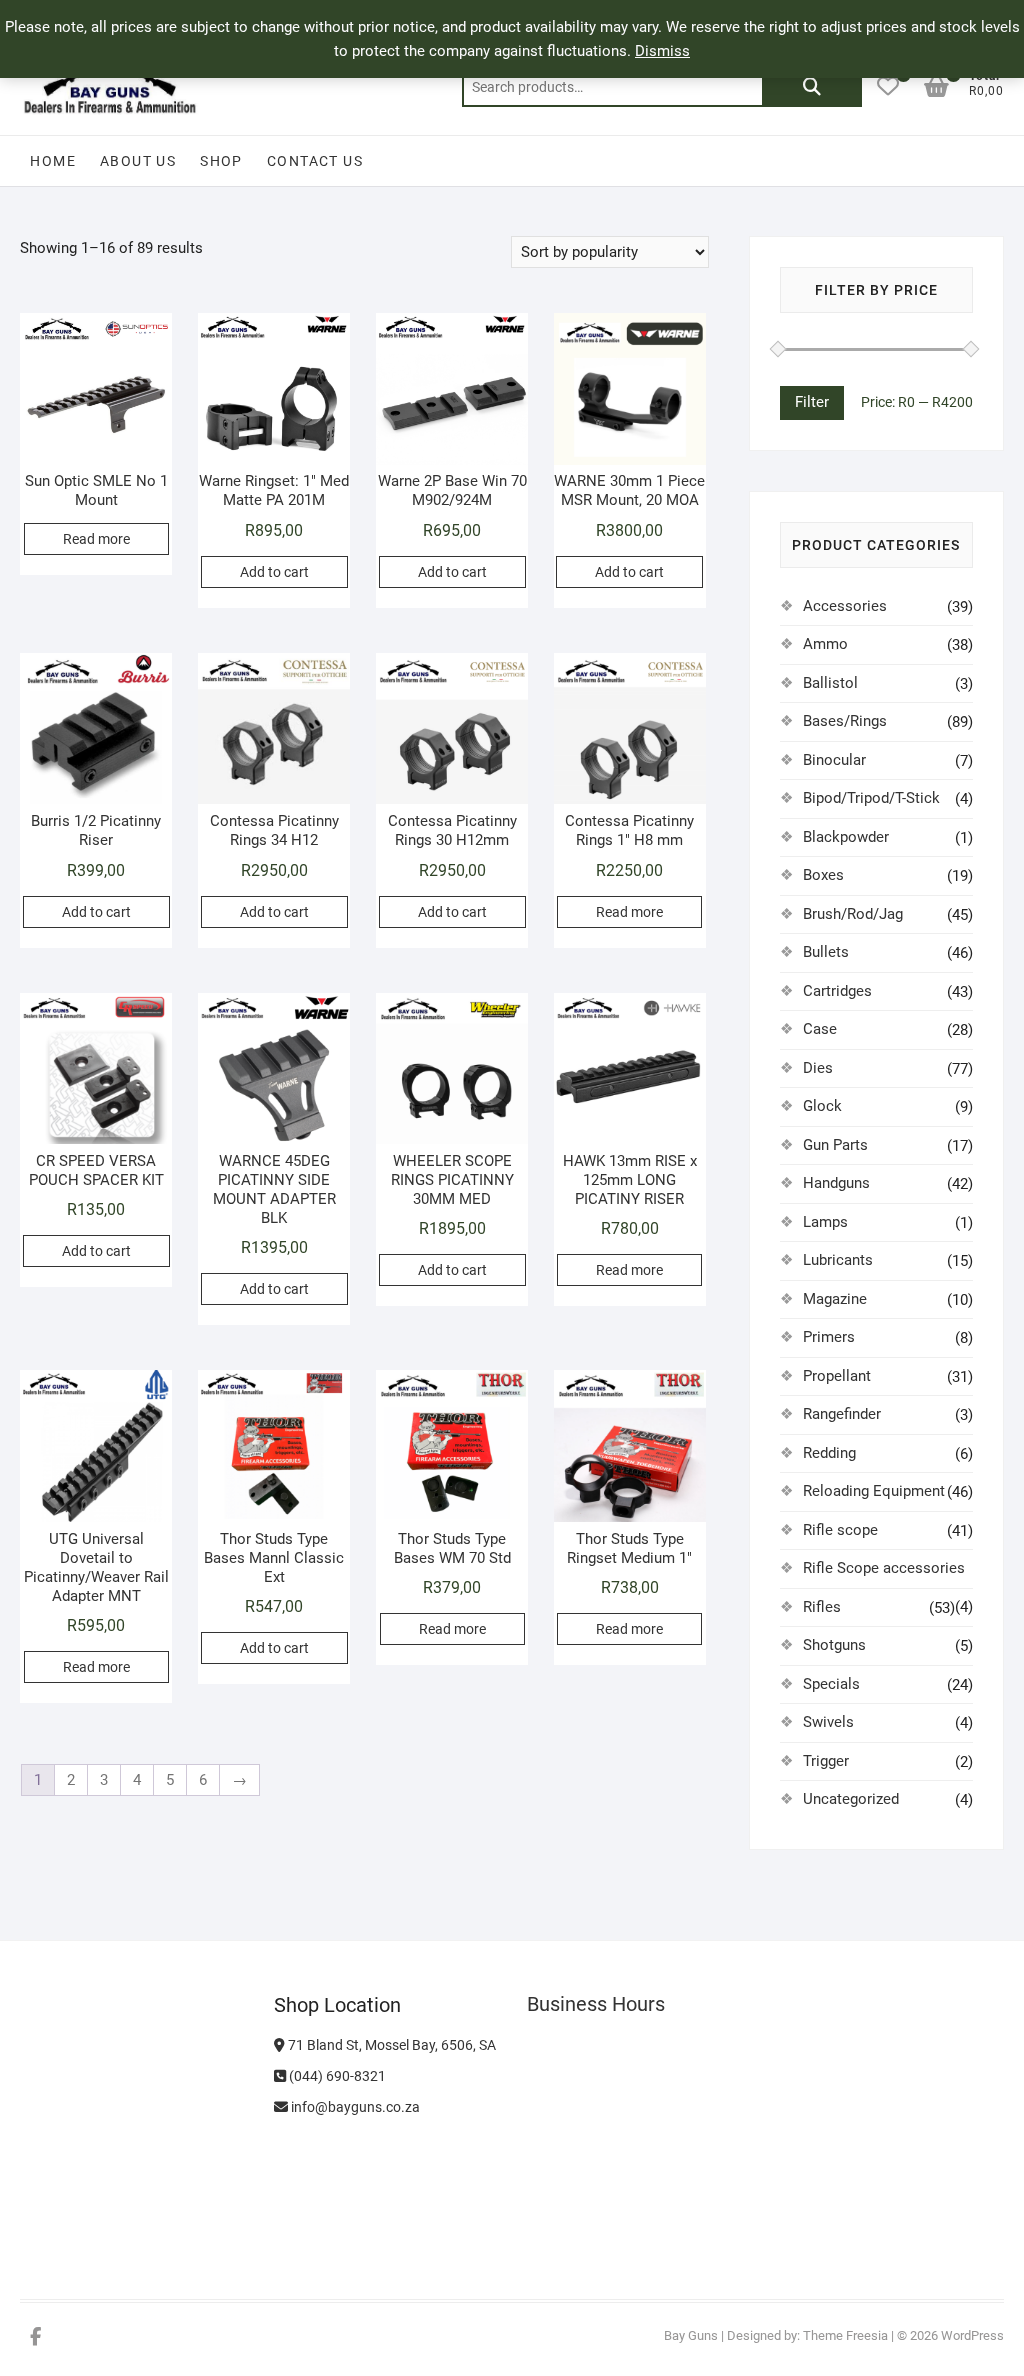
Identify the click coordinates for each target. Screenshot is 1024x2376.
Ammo (825, 644)
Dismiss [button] (662, 51)
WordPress (972, 2335)
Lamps (825, 1222)
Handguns (836, 1183)
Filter (812, 402)
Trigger (826, 1761)
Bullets (826, 952)
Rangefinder (842, 1414)
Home (53, 161)
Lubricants (838, 1260)
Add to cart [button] (274, 572)
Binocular (834, 760)
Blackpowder (846, 837)
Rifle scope (840, 1530)
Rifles (822, 1607)
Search (812, 87)
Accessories (845, 606)
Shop (221, 161)
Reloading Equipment (874, 1491)
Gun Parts (835, 1145)
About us (138, 161)
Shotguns (834, 1645)
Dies (818, 1068)
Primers (829, 1337)
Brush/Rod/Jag (853, 914)
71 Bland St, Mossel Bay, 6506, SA (390, 2045)
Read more (96, 539)
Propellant (837, 1376)
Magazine (835, 1299)
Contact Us (315, 161)
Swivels (828, 1722)
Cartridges (837, 991)
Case (820, 1029)
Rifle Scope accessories (884, 1568)
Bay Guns (691, 2335)
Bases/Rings (845, 721)
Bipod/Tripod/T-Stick (871, 798)
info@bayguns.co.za (354, 2107)
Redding (829, 1453)
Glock (822, 1106)
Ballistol (830, 683)
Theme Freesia (845, 2335)
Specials (831, 1684)
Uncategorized (851, 1799)
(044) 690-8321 (336, 2076)
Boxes (823, 875)
